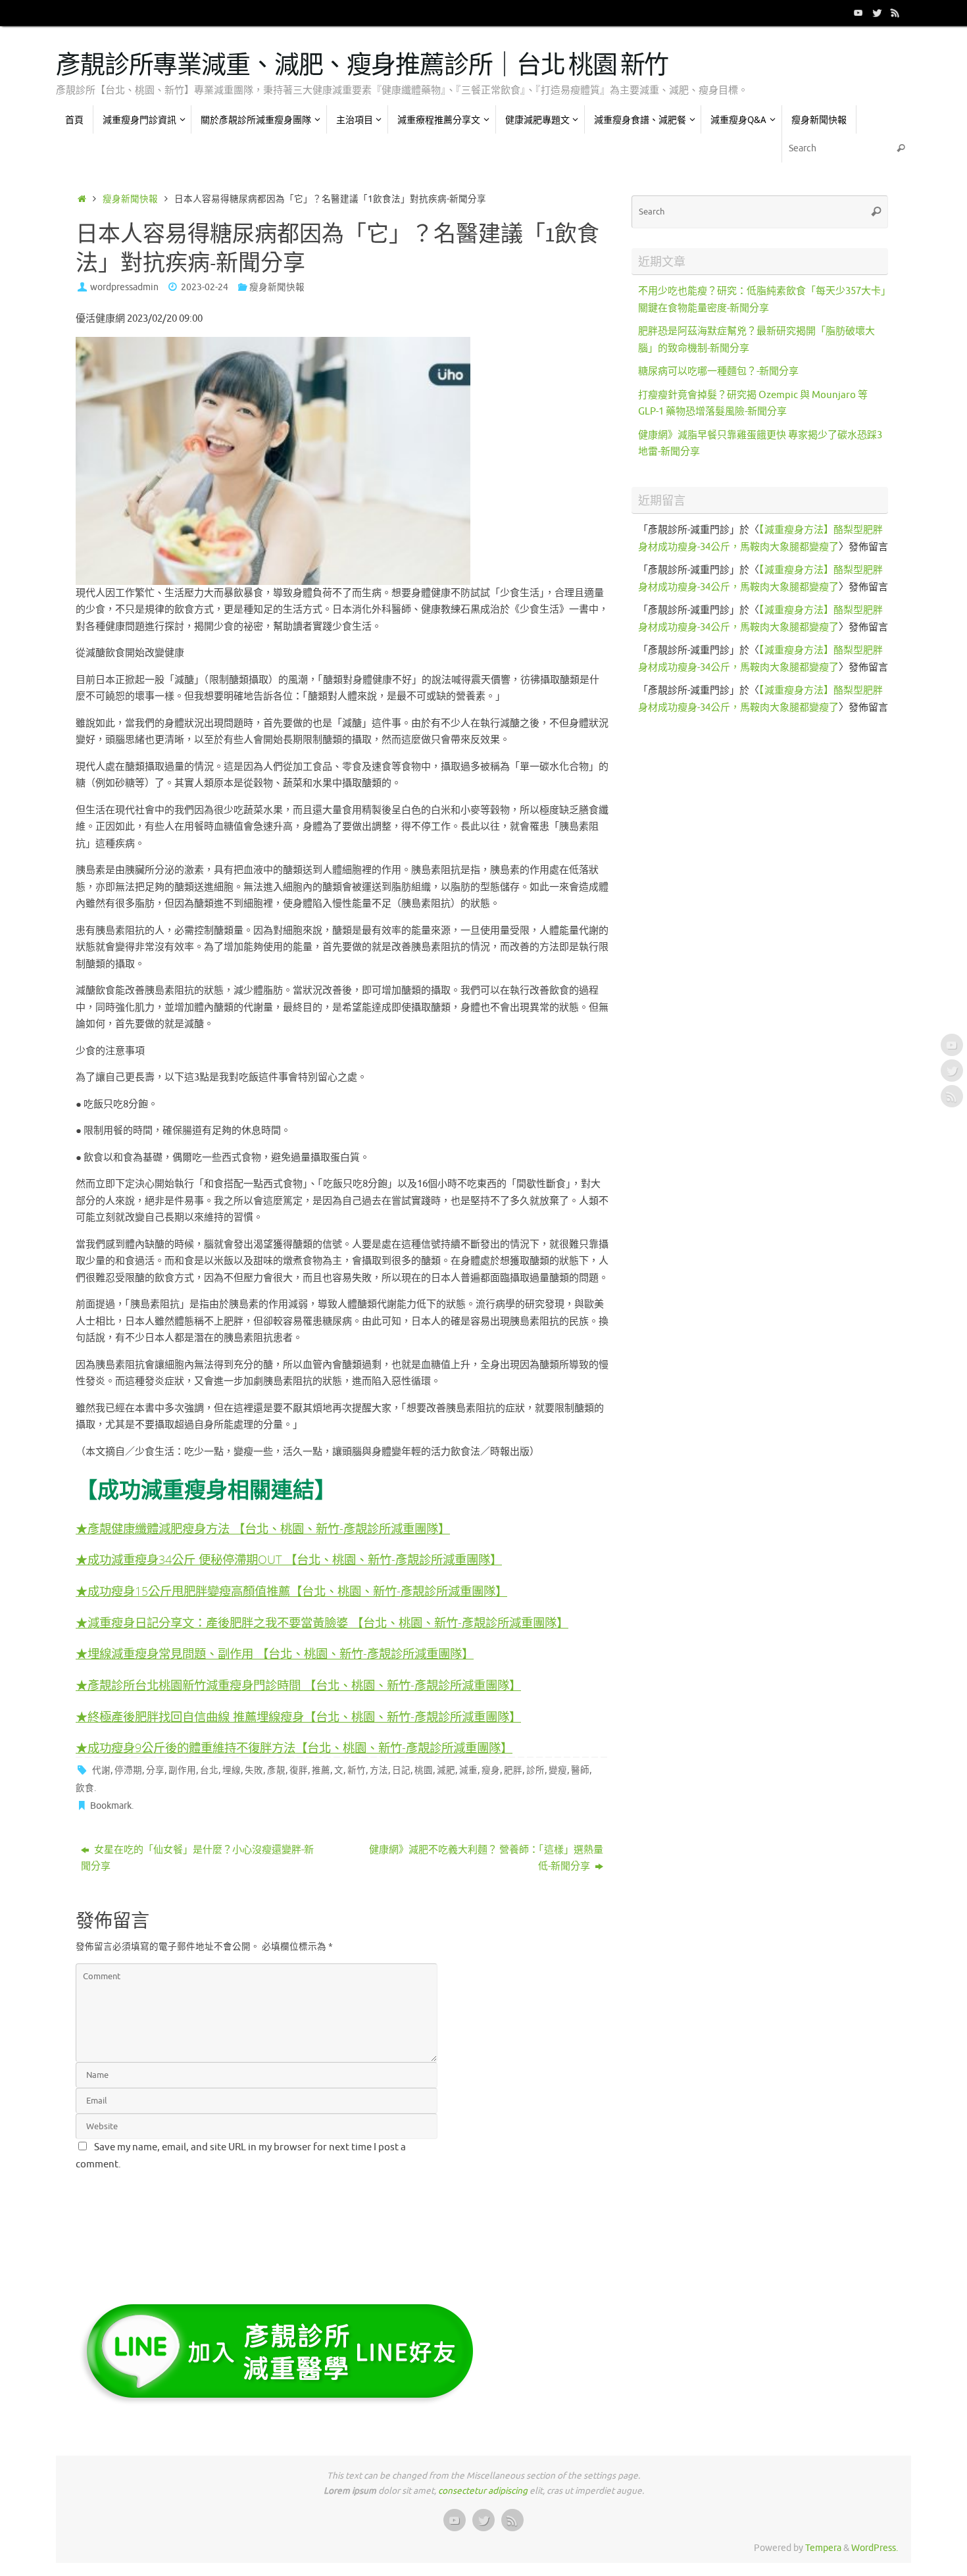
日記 (401, 1770)
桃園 (424, 1770)
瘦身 (491, 1770)
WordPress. (875, 2548)
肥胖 (513, 1770)
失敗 (254, 1770)
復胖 (299, 1770)
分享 (155, 1770)
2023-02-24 (205, 287)
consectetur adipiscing (483, 2491)
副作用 (182, 1770)
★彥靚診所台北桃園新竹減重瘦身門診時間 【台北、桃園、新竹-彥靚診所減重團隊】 (298, 1685)
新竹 (357, 1770)
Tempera (823, 2548)
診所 (535, 1770)
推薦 (321, 1770)
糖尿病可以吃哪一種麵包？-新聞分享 (718, 371)
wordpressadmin (124, 287)
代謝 (101, 1770)
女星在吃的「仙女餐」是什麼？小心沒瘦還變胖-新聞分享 (197, 1858)
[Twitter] (877, 13)
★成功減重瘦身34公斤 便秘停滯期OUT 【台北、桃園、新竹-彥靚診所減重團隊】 (289, 1559)
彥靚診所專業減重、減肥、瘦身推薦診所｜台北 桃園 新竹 (362, 66)
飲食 (85, 1788)
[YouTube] (858, 13)
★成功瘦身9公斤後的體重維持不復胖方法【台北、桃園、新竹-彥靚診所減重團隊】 (294, 1747)
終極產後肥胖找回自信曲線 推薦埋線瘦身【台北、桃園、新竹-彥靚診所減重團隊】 (304, 1716)
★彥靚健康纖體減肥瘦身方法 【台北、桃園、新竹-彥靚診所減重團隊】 (263, 1528)
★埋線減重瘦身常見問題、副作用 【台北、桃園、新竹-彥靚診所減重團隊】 (275, 1653)
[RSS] (895, 13)
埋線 (232, 1770)
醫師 (580, 1770)
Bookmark (111, 1806)
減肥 (446, 1770)
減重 (468, 1770)
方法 (379, 1770)
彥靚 (276, 1770)
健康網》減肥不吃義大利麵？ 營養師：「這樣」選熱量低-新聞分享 (486, 1858)
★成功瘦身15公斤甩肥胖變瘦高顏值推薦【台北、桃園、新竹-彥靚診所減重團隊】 (291, 1591)
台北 (209, 1770)
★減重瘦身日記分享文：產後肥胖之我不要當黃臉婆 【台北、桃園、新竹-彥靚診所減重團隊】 (322, 1622)
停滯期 (128, 1770)
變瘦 (558, 1770)
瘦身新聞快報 (130, 199)
